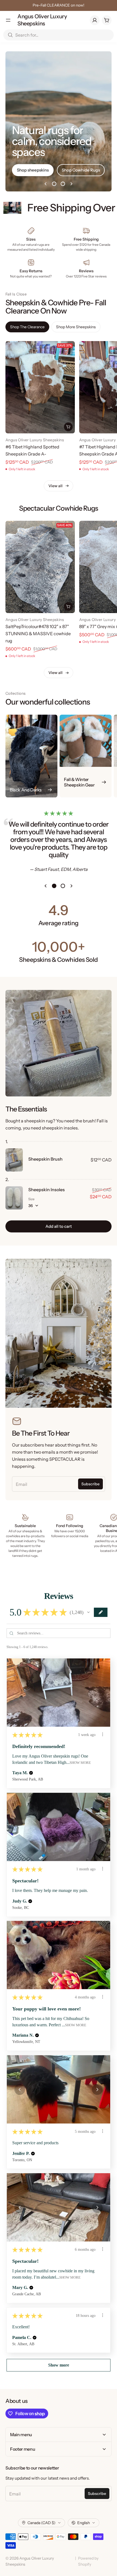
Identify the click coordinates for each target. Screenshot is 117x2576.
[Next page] (72, 184)
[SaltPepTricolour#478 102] (40, 567)
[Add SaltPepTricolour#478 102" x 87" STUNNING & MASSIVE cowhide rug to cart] (68, 607)
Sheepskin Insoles (47, 1190)
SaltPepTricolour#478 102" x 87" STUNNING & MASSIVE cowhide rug (38, 634)
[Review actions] (103, 1734)
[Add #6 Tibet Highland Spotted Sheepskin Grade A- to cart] (68, 427)
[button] (88, 1612)
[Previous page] (45, 184)
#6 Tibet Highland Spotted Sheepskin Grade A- (32, 450)
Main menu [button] (21, 2435)
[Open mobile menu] (8, 20)
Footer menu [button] (23, 2449)
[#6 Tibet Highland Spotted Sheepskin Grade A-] (40, 387)
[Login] (95, 20)
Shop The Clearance (27, 327)
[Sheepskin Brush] (14, 1160)
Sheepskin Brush (45, 1159)
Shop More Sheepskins (76, 327)
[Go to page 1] (54, 184)
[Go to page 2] (63, 184)
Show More (80, 1763)
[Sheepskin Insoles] (14, 1198)
